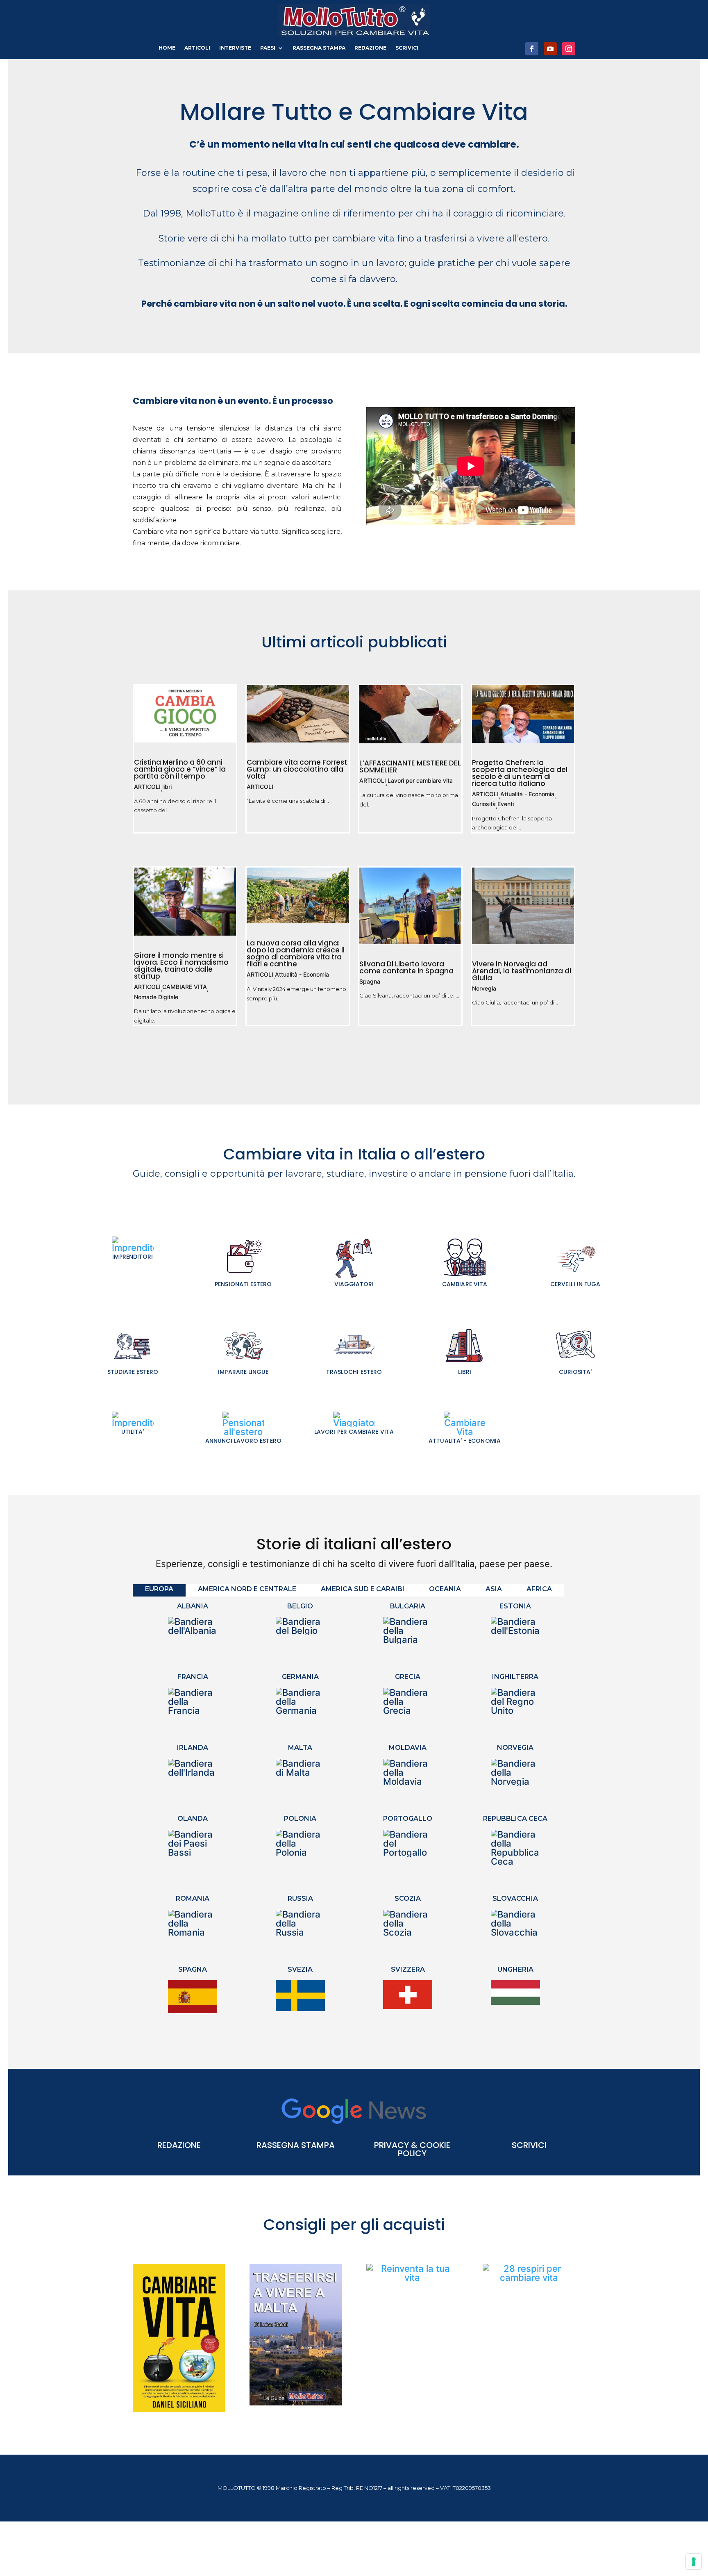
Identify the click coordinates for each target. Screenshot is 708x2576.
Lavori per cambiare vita (420, 781)
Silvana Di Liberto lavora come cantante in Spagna (406, 967)
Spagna (370, 982)
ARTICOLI (197, 48)
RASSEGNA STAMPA (319, 48)
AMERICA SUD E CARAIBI (363, 1589)
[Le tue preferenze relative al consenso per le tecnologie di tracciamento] (694, 2562)
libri (167, 787)
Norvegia (484, 989)
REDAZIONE (370, 48)
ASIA (494, 1589)
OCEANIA (445, 1589)
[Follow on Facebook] (532, 49)
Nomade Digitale (156, 997)
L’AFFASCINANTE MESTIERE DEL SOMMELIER (410, 766)
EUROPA (159, 1589)
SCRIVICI (407, 48)
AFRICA (539, 1589)
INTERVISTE (235, 48)
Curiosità (484, 804)
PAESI (268, 48)
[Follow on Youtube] (550, 49)
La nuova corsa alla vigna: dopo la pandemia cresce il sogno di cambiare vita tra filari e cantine (296, 953)
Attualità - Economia (527, 794)
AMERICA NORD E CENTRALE (247, 1589)
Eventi (506, 804)
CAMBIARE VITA (185, 987)
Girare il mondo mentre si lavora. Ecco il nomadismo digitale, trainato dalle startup (181, 966)
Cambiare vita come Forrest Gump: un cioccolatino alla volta (297, 769)
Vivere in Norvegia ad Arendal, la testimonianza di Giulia (522, 971)
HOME (167, 48)
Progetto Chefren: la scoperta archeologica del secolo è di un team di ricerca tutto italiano (520, 773)
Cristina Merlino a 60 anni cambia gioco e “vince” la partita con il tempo (180, 769)
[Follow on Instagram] (569, 49)
